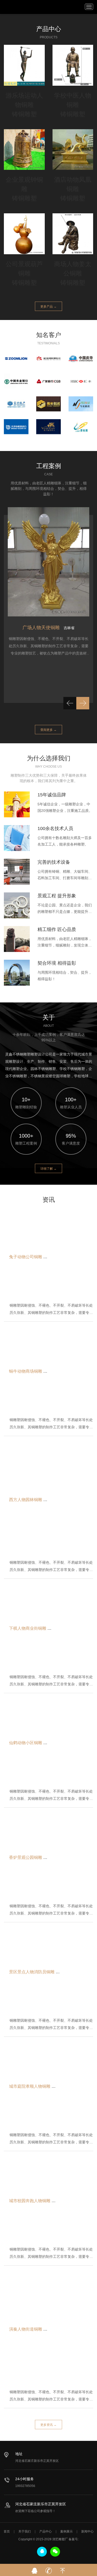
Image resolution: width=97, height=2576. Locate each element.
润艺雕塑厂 (13, 6)
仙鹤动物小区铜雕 (26, 1742)
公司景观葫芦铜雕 (24, 269)
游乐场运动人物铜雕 (24, 100)
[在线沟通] (35, 2569)
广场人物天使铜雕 (41, 628)
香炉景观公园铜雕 (26, 1857)
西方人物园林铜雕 (26, 1500)
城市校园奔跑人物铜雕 (30, 2201)
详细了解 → (48, 1169)
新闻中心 (87, 2531)
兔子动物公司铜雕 (26, 1257)
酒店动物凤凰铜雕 (73, 184)
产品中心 (46, 2531)
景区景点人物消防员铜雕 (32, 1972)
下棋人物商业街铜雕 (28, 1628)
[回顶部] (63, 2569)
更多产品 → (48, 307)
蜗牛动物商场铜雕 (26, 1371)
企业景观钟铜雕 (24, 184)
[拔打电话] (49, 2569)
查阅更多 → (48, 730)
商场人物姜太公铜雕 (73, 269)
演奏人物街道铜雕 (26, 2329)
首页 (7, 2531)
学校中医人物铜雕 (73, 100)
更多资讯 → (48, 2425)
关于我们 (25, 2531)
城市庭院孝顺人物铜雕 (30, 2086)
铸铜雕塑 (24, 114)
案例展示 (66, 2531)
